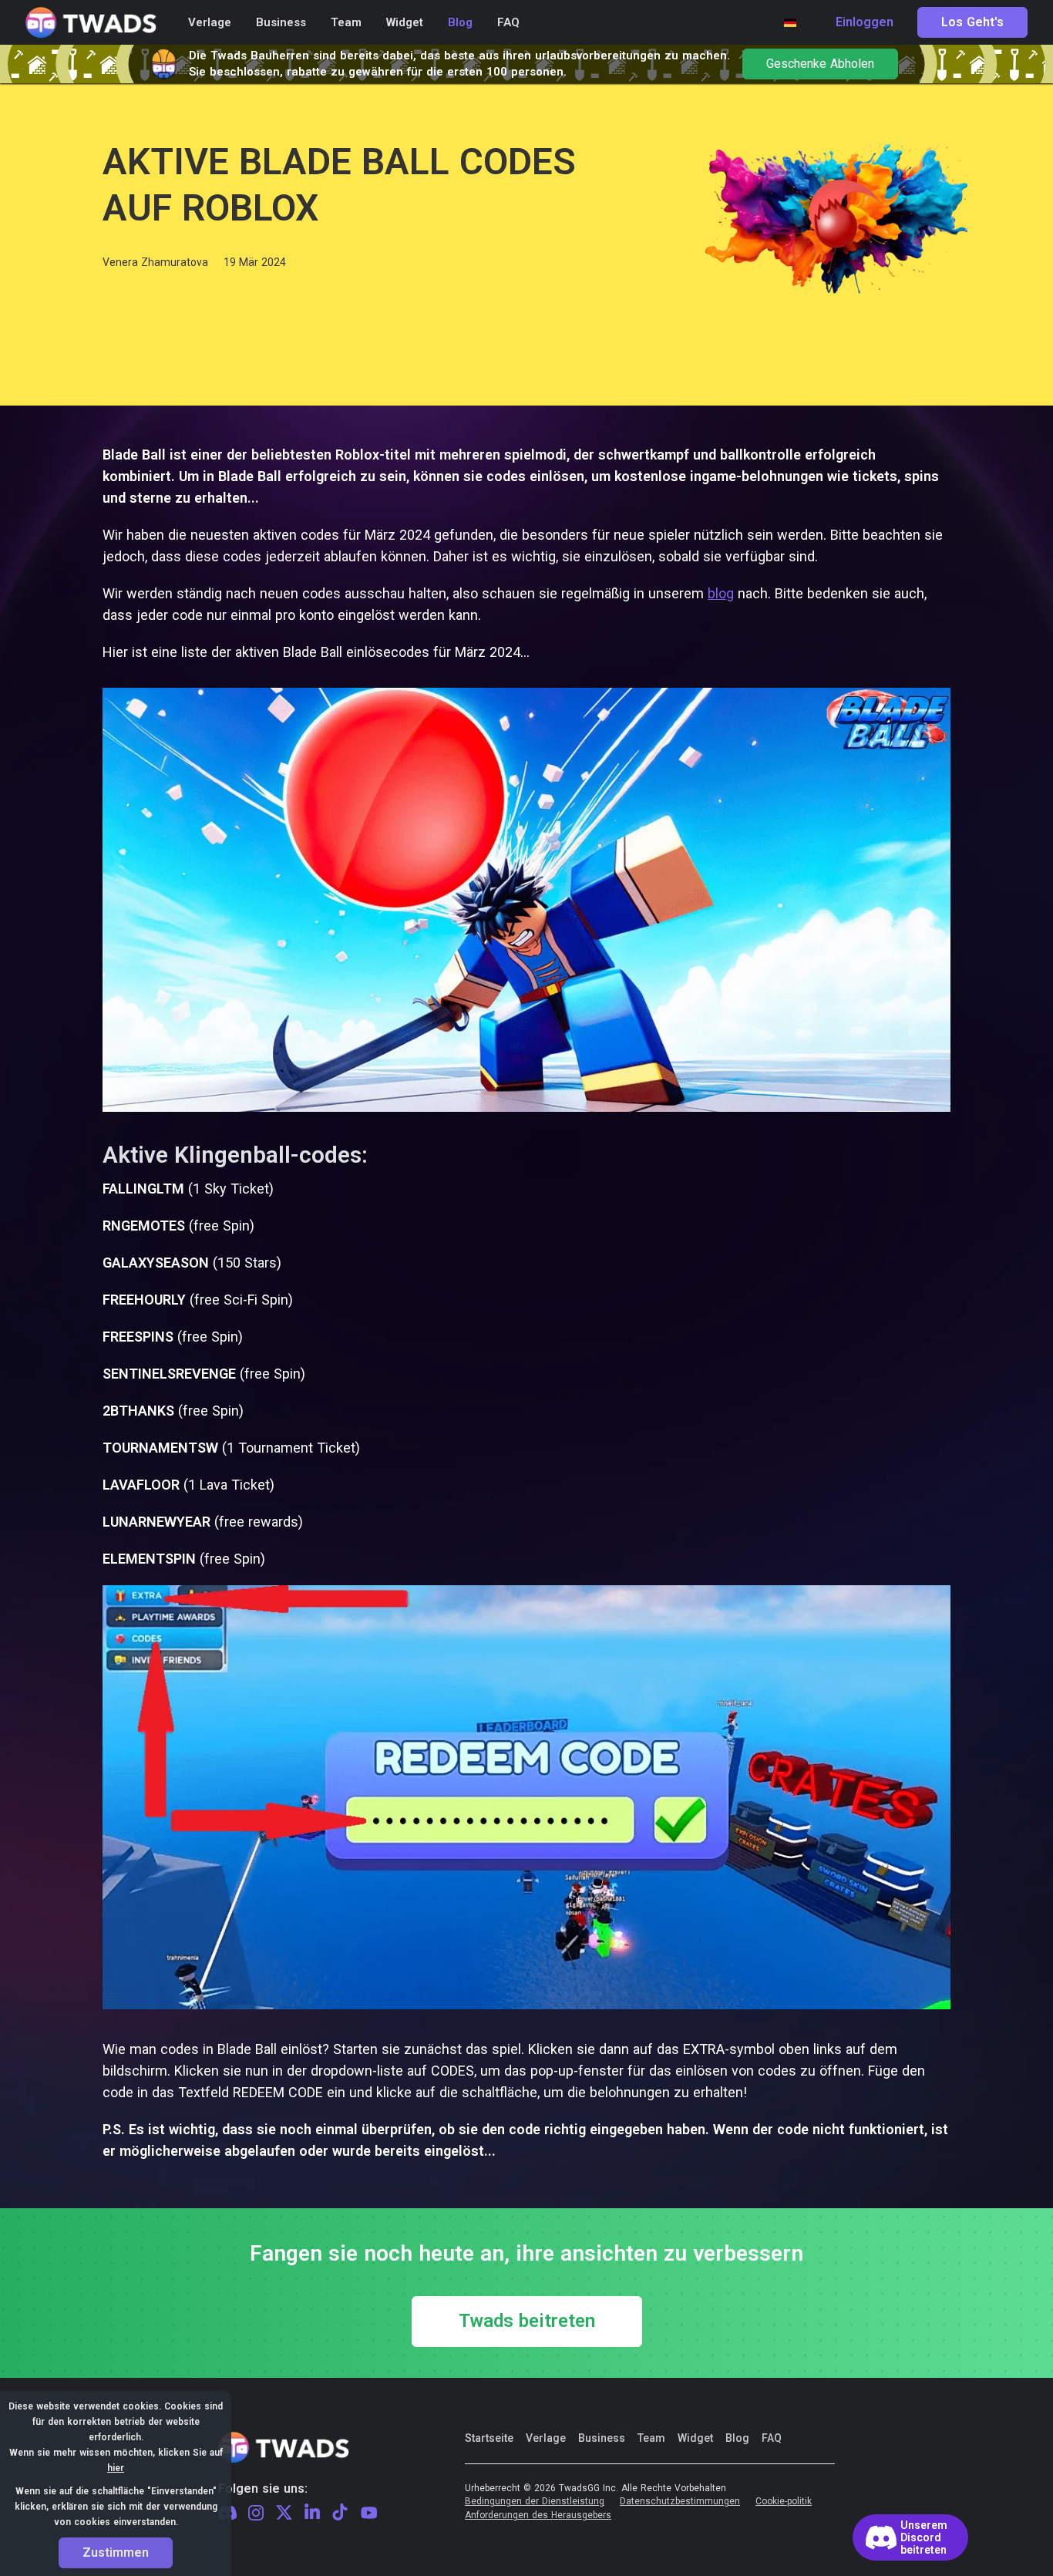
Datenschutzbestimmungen (680, 2502)
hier (116, 2468)
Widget (695, 2438)
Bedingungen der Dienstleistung (535, 2502)
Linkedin (312, 2513)
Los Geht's (972, 22)
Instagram (256, 2514)
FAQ (772, 2438)
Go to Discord (910, 2537)
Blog (737, 2438)
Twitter (284, 2513)
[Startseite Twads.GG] (91, 23)
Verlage (546, 2438)
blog (721, 593)
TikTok (340, 2513)
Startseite (489, 2438)
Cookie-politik (784, 2502)
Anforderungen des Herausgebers (538, 2515)
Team (651, 2438)
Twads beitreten (527, 2322)
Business (602, 2438)
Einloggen (865, 22)
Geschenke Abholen (820, 64)
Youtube (369, 2513)
